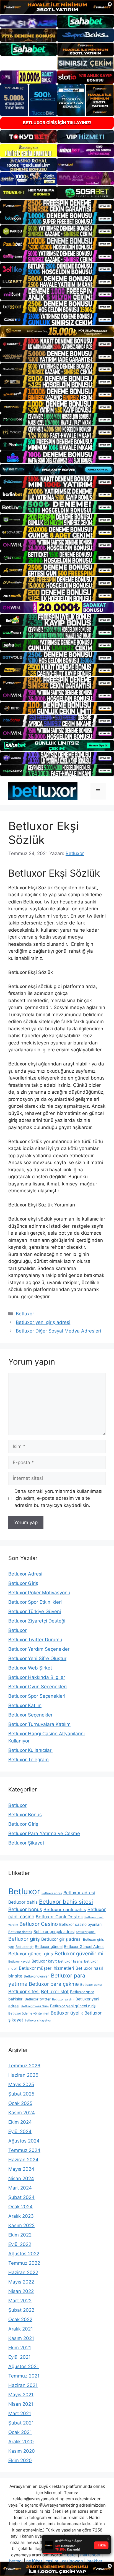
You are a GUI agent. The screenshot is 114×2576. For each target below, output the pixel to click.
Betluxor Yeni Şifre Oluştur (37, 1658)
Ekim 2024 (20, 2122)
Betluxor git (24, 1947)
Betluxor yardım (63, 1999)
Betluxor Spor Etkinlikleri (35, 1602)
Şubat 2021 (21, 2423)
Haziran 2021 (23, 2385)
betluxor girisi (86, 1932)
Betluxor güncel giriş (31, 1954)
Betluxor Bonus (25, 1815)
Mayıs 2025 (21, 2084)
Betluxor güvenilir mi (79, 1953)
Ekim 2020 (20, 2460)
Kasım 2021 (21, 2338)
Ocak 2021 (20, 2432)
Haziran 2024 (23, 2160)
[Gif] (57, 332)
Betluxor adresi (79, 1893)
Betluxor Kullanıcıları (30, 1750)
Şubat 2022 (21, 2310)
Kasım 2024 (22, 2113)
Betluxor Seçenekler (30, 1715)
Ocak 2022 (20, 2319)
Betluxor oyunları (37, 1976)
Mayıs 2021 (21, 2395)
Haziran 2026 (23, 2075)
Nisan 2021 (21, 2404)
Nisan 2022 (21, 2291)
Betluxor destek (20, 1932)
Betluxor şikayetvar (38, 2020)
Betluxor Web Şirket (30, 1668)
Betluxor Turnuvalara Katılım (39, 1724)
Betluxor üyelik (67, 2013)
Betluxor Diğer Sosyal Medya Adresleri (58, 1331)
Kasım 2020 (22, 2451)
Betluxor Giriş (23, 1583)
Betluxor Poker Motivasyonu (39, 1593)
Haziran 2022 (23, 2272)
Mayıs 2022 (21, 2282)
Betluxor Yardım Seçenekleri (39, 1649)
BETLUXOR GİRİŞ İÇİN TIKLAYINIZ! (57, 123)
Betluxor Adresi (25, 1574)
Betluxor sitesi (24, 1991)
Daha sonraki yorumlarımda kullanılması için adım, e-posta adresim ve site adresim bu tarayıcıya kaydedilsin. (58, 1498)
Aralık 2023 (21, 2216)
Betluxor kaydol (19, 1962)
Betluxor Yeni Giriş (35, 2006)
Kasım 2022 (21, 2225)
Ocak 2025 (20, 2103)
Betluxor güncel (49, 1947)
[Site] (57, 206)
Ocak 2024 (20, 2207)
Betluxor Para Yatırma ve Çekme (44, 1833)
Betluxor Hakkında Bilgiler (37, 1677)
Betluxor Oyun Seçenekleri (37, 1687)
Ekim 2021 (20, 2348)
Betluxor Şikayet (26, 1843)
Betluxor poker (91, 1985)
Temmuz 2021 (24, 2376)
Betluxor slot (55, 1992)
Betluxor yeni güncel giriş (73, 2006)
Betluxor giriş (24, 1939)
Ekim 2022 (20, 2235)
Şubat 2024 (21, 2197)
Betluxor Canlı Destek (59, 1917)
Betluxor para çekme (54, 1984)
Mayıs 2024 (21, 2169)
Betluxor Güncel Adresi (84, 1947)
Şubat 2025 (21, 2094)
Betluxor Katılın (25, 1705)
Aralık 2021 (21, 2329)
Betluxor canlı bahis (65, 1909)
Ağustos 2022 (24, 2254)
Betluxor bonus (25, 1909)
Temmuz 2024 (24, 2150)
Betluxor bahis (23, 1902)
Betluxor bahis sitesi (66, 1902)
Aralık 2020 (21, 2442)
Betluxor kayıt (44, 1961)
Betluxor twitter (38, 1999)
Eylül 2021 (20, 2357)
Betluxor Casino (39, 1924)
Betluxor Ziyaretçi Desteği (37, 1621)
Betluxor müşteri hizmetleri (46, 1968)
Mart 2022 (20, 2301)
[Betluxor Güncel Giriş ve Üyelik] (43, 791)
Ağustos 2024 (24, 2141)
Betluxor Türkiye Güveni (35, 1611)
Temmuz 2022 (24, 2263)
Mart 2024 (20, 2188)
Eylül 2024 (20, 2131)
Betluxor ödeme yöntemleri (29, 2013)
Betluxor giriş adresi (61, 1939)
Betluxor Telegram (28, 1760)
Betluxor (25, 1314)
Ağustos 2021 (24, 2366)
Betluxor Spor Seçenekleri (37, 1696)
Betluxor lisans (70, 1961)
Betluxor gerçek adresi (54, 1931)
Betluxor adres (52, 1893)
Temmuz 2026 (24, 2066)
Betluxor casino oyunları (80, 1924)
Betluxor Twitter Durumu (35, 1640)
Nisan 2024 (21, 2178)
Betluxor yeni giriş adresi (43, 1322)
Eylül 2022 (20, 2244)
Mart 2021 (20, 2413)
